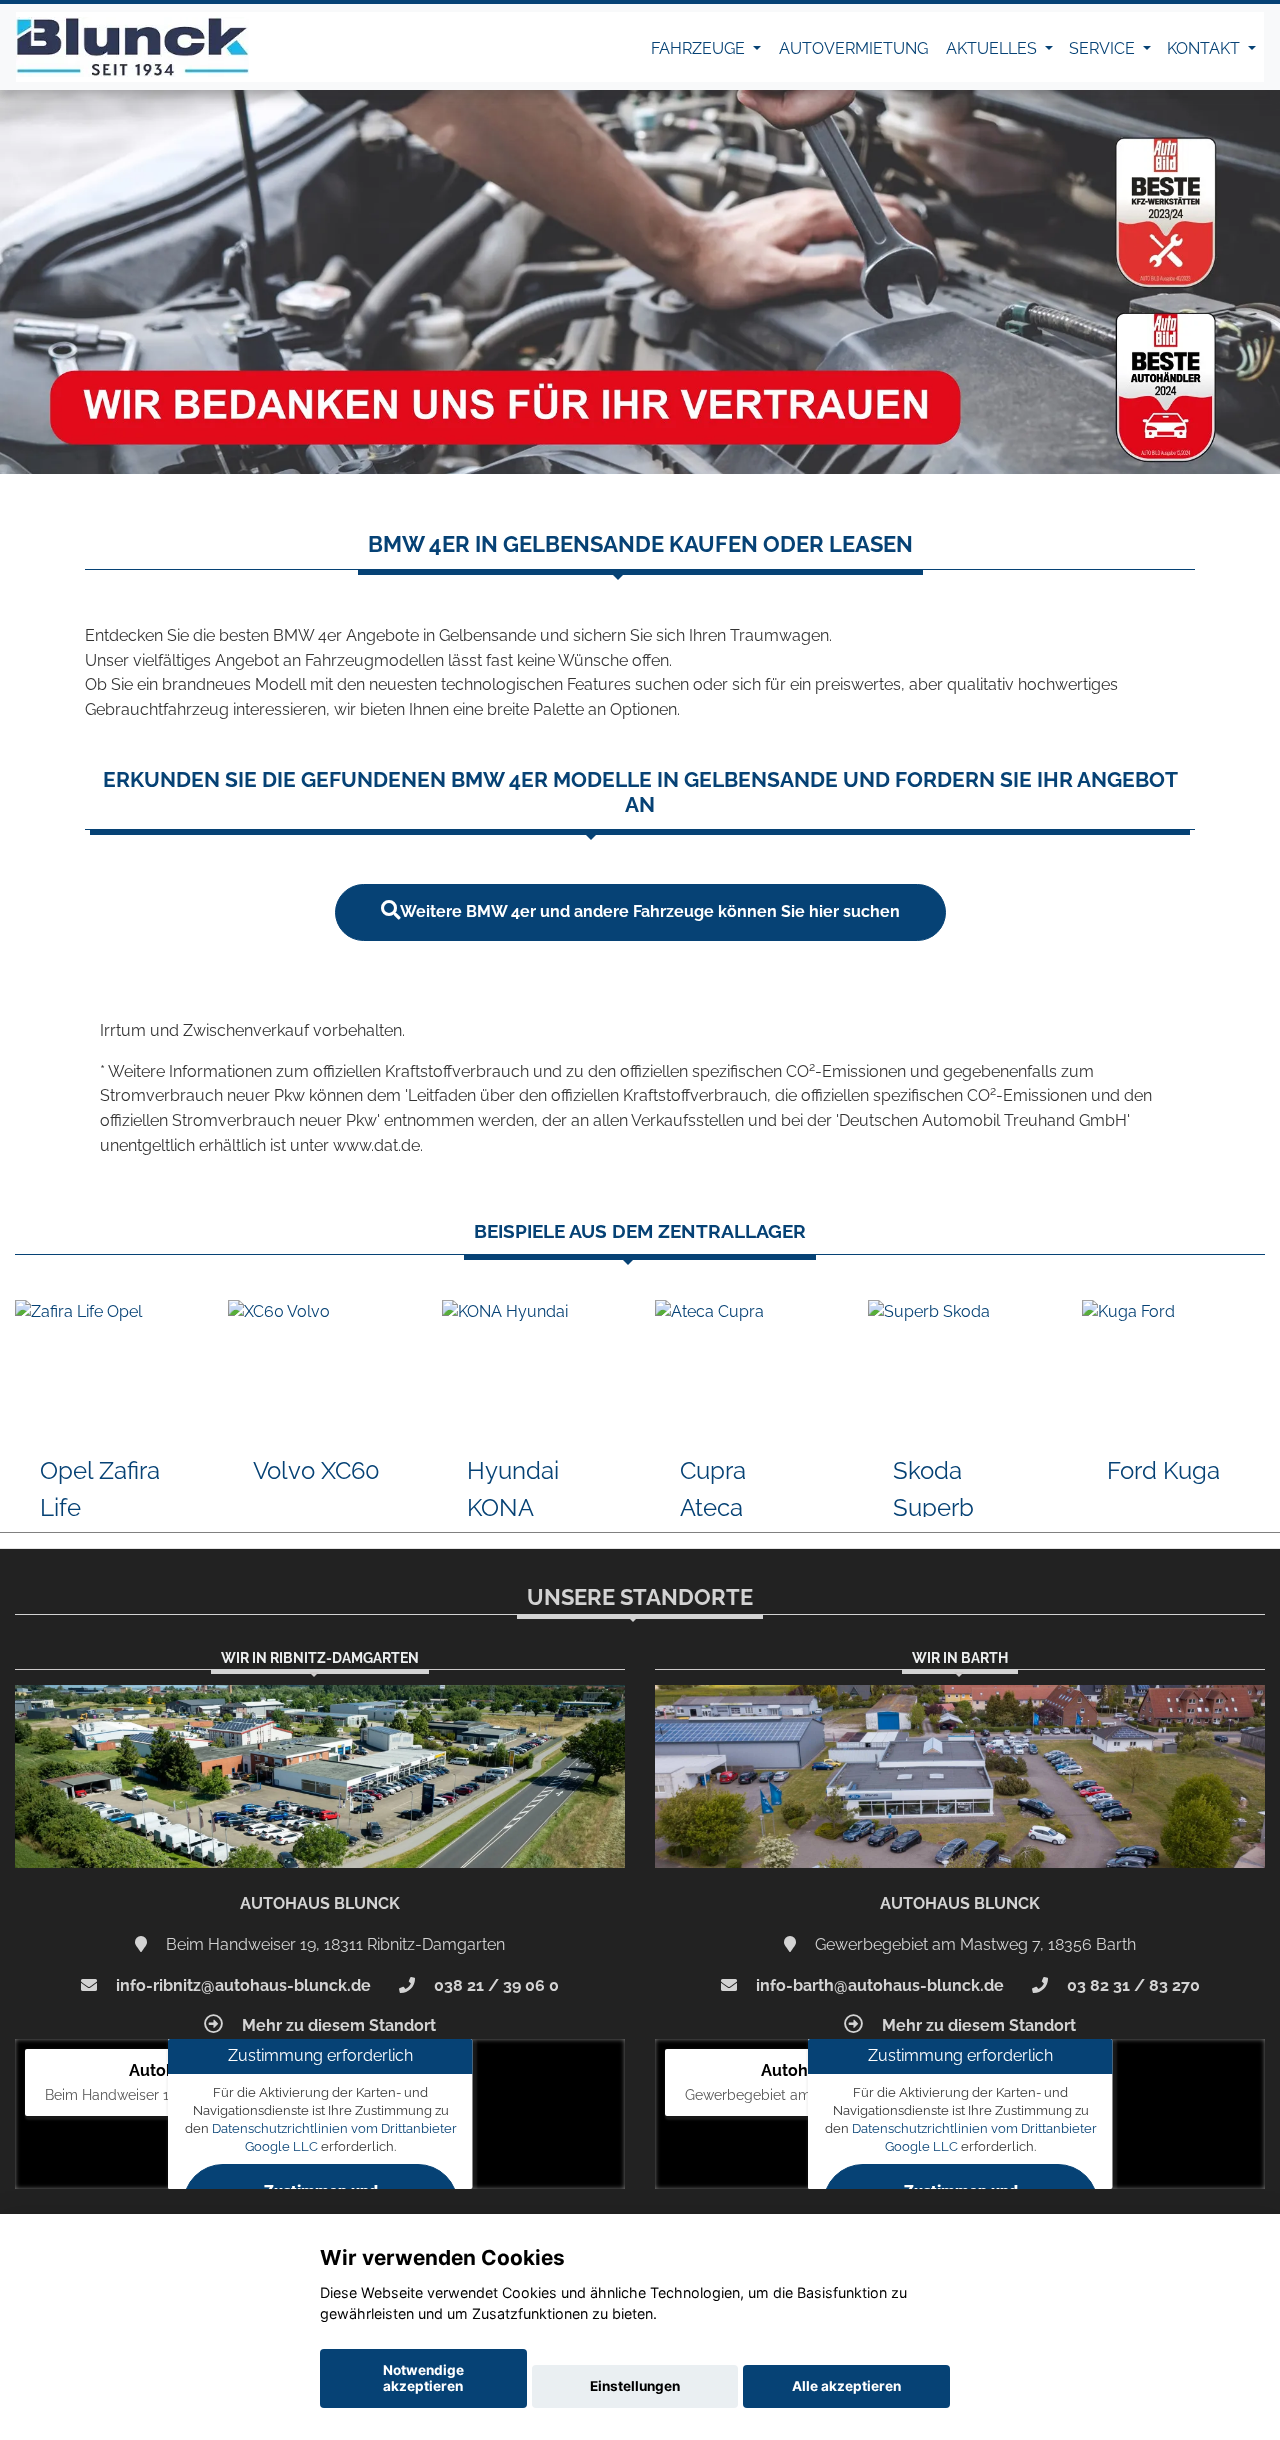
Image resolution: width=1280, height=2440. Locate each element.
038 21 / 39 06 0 (494, 1985)
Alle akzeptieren (846, 2386)
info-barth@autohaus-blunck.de (878, 1985)
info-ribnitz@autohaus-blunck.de (241, 1985)
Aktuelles (993, 48)
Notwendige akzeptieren (423, 2378)
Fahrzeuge (700, 48)
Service (1104, 48)
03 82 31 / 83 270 (1131, 1985)
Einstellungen (635, 2386)
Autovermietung (853, 48)
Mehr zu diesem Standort (337, 2025)
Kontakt (1205, 48)
